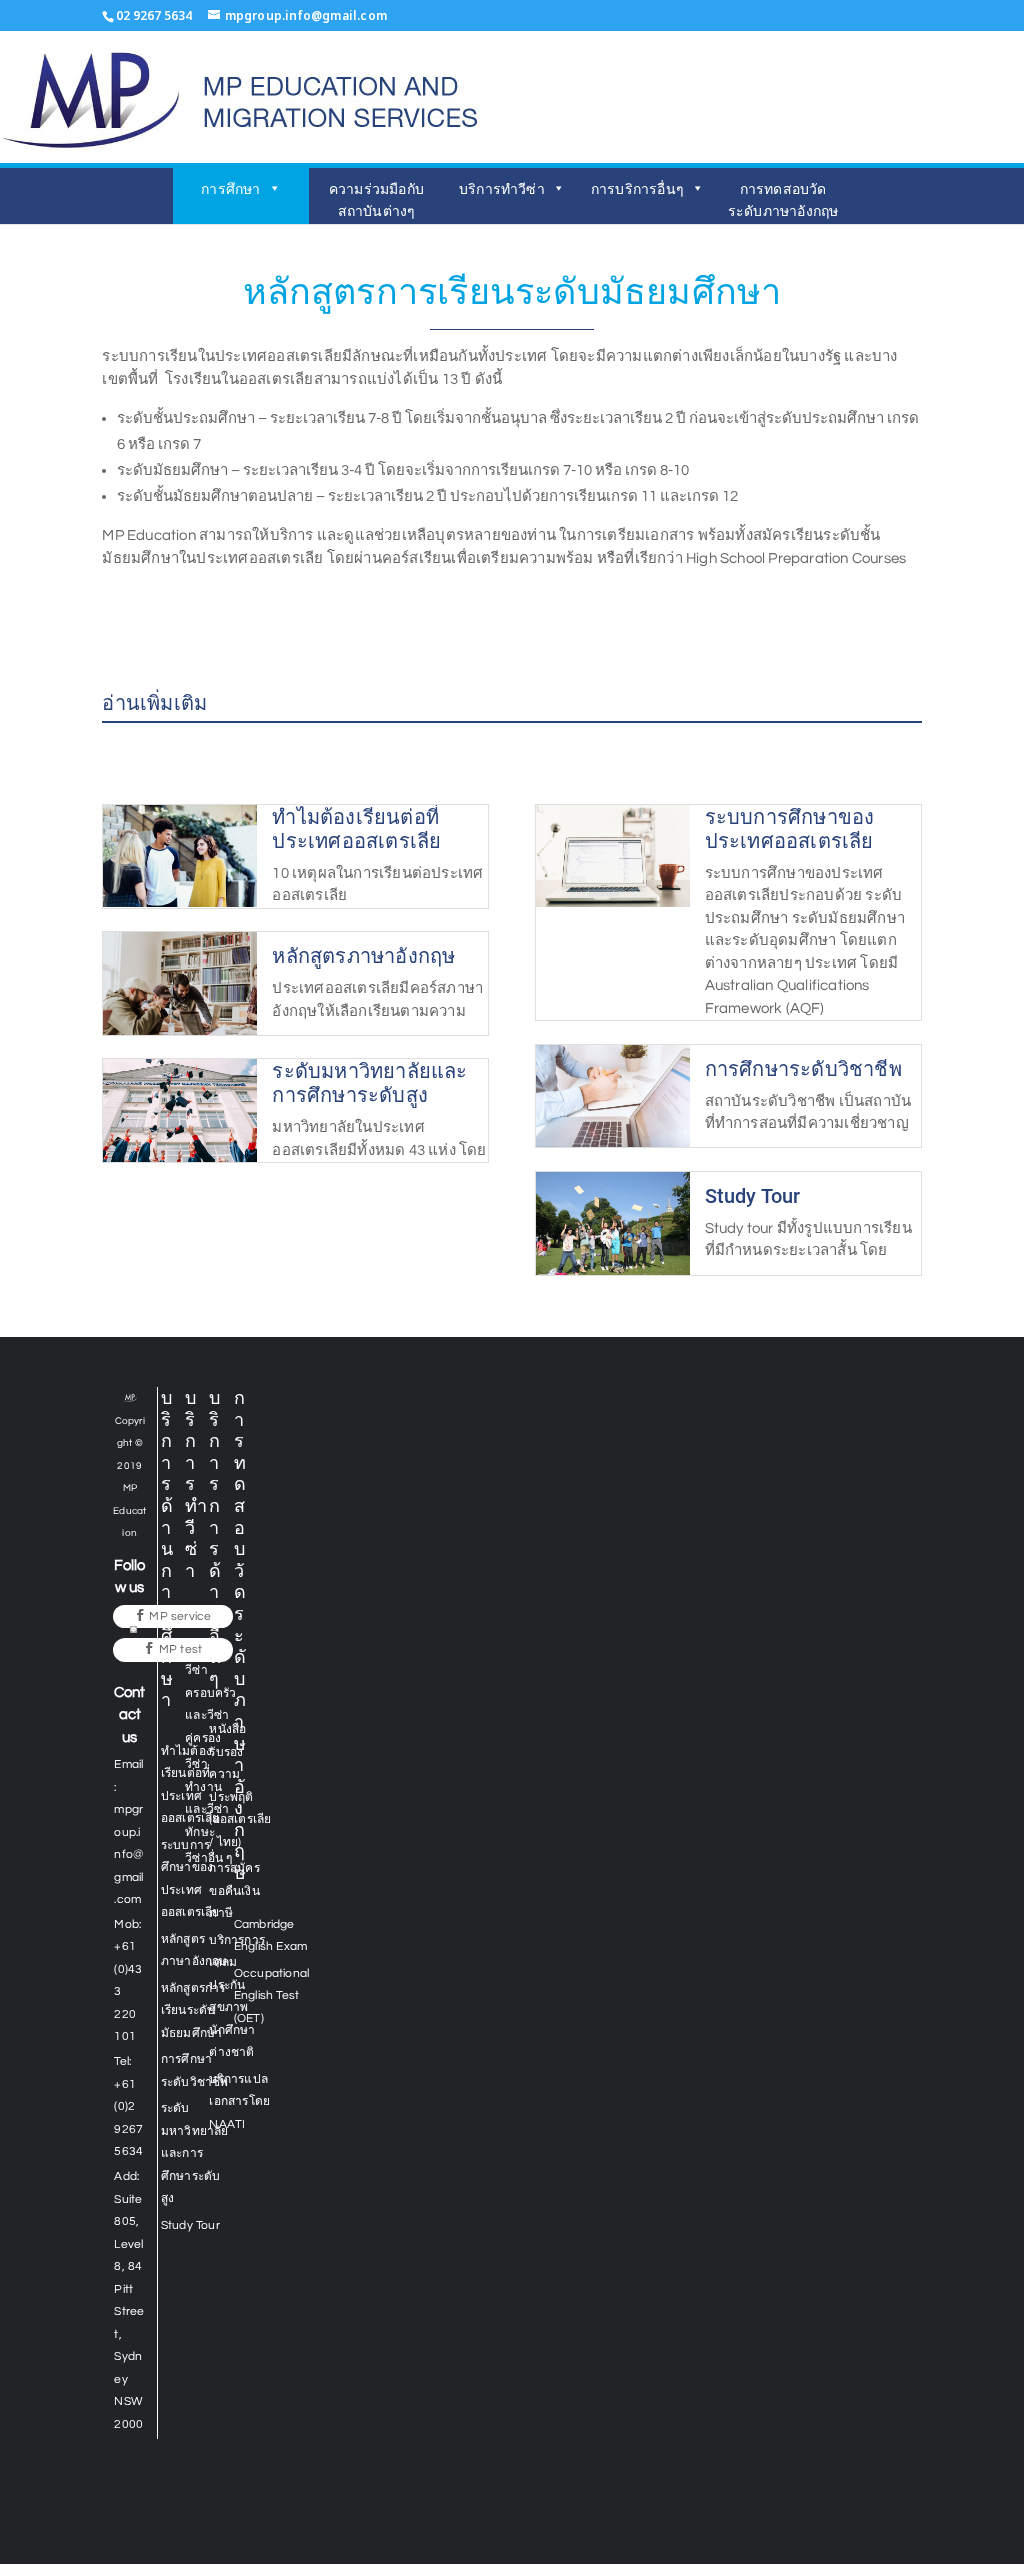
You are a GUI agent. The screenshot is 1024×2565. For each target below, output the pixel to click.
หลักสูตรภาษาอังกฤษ (363, 956)
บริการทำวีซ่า (502, 189)
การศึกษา (230, 189)
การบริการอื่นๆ (637, 189)
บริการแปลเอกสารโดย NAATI (239, 2102)
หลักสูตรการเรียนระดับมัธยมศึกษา (193, 2011)
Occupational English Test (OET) (271, 1996)
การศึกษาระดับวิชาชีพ (803, 1069)
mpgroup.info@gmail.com (128, 1854)
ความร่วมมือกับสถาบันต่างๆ (376, 200)
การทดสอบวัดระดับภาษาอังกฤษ (783, 200)
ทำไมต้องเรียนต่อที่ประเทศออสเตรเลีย (356, 829)
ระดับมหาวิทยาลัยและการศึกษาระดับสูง (369, 1083)
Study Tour (753, 1196)
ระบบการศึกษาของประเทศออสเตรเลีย (790, 829)
